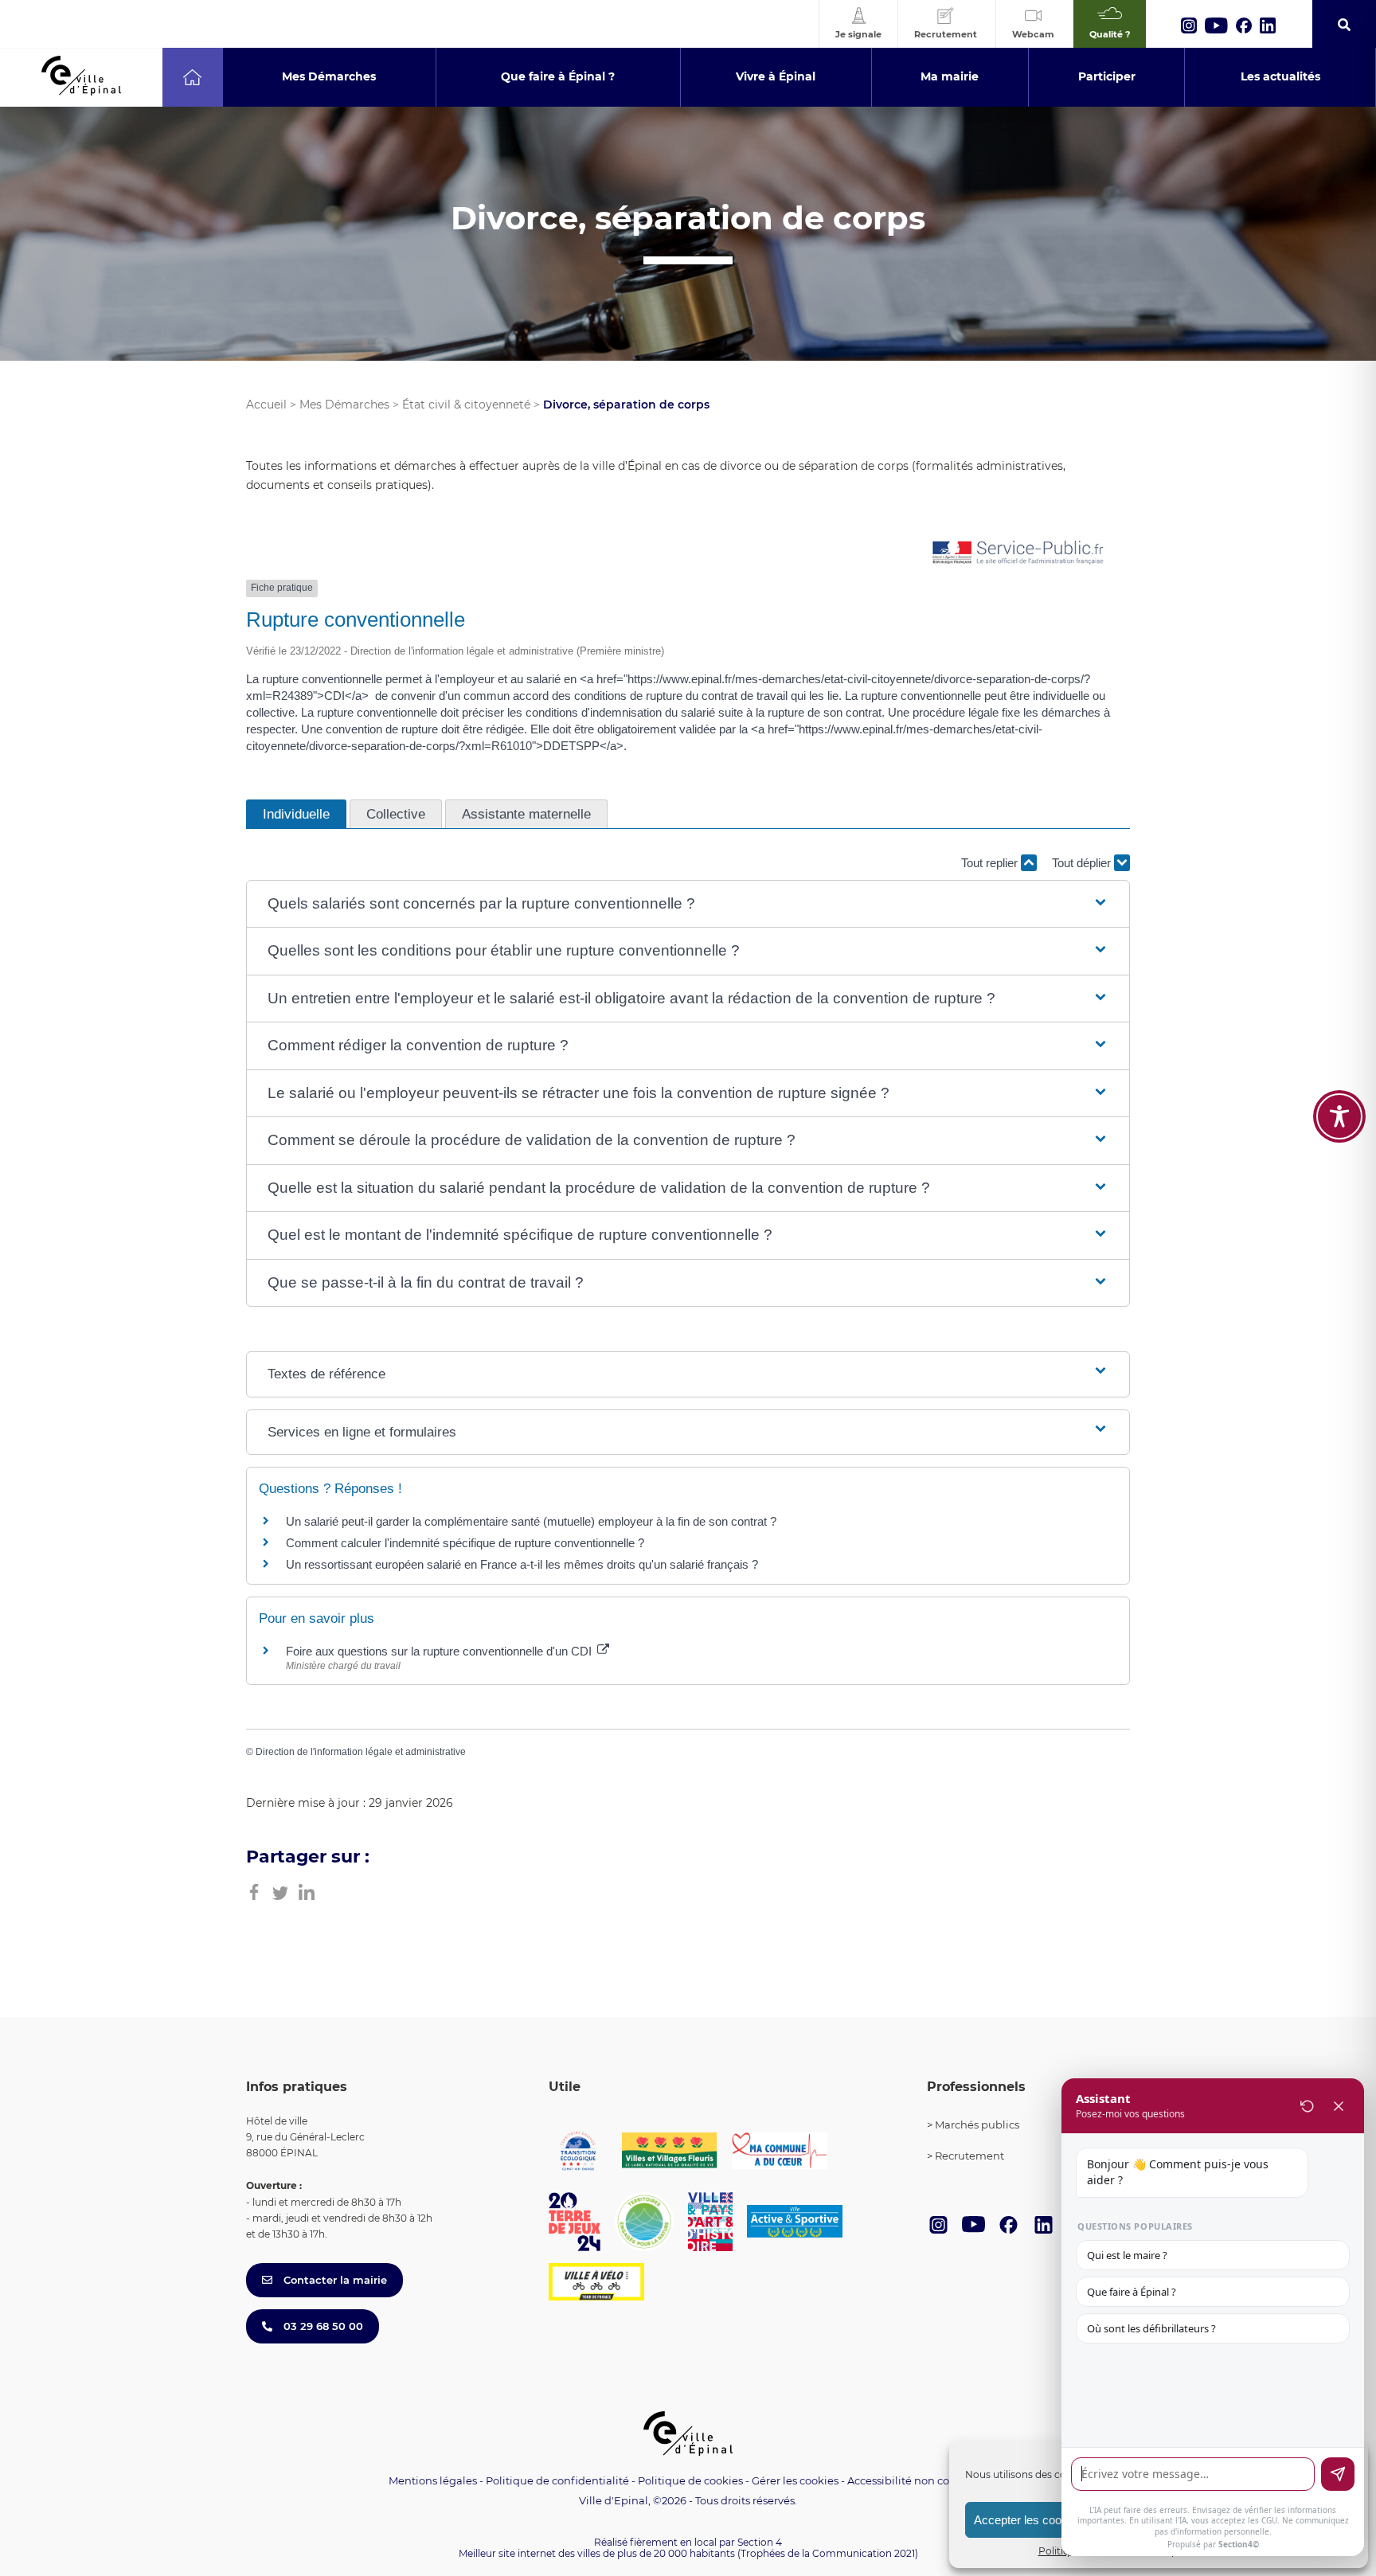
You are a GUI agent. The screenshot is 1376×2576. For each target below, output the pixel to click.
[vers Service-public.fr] (1018, 554)
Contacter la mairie (334, 2280)
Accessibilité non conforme (917, 2480)
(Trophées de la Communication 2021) (828, 2553)
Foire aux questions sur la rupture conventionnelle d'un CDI (440, 1651)
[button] (688, 904)
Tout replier (991, 863)
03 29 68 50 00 (322, 2326)
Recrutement (969, 2156)
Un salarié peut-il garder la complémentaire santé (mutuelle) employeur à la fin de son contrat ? (531, 1521)
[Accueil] (192, 77)
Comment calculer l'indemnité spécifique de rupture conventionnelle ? (465, 1543)
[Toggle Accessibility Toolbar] (1339, 1116)
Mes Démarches (344, 405)
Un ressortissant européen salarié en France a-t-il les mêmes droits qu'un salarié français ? (522, 1564)
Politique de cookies (690, 2480)
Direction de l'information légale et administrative (361, 1752)
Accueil (266, 405)
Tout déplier (1083, 863)
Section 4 (760, 2542)
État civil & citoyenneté (466, 405)
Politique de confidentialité (557, 2480)
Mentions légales (433, 2480)
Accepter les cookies (1028, 2520)
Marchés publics (977, 2125)
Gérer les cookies (795, 2481)
